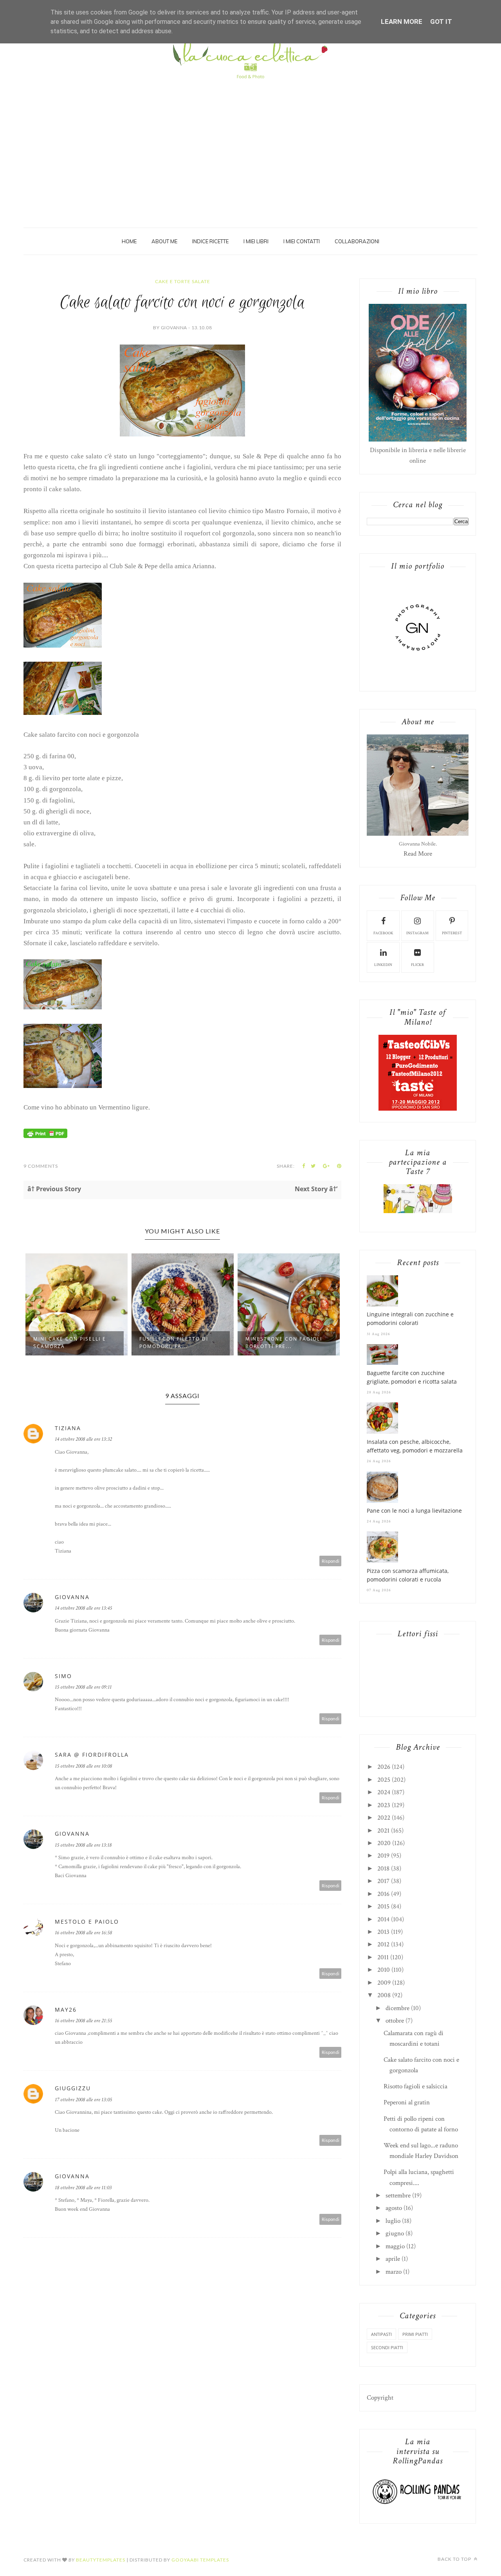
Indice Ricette (210, 241)
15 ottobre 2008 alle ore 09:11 (83, 1687)
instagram (417, 933)
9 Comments (41, 1166)
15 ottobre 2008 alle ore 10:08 (83, 1766)
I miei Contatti (302, 241)
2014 (383, 1919)
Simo (63, 1676)
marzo (394, 2272)
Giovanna (72, 1597)
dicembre (397, 2008)
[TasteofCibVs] (418, 1109)
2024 (384, 1792)
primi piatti (415, 2334)
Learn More (402, 22)
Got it (441, 22)
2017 (383, 1881)
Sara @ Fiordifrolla (92, 1755)
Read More (418, 854)
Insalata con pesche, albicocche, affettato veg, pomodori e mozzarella (415, 1446)
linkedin (383, 965)
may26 (66, 2010)
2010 (384, 1970)
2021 (383, 1831)
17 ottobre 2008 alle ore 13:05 (83, 2100)
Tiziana (68, 1428)
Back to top (455, 2559)
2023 (384, 1805)
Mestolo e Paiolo (87, 1922)
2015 (383, 1906)
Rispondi (331, 1561)
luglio (393, 2221)
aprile (393, 2259)
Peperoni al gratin (407, 2102)
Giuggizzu (73, 2088)
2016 (383, 1894)
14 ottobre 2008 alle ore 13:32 (83, 1439)
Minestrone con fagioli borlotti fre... (284, 1343)
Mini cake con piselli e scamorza (70, 1343)
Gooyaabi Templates (200, 2560)
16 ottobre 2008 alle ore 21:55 (83, 2021)
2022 (384, 1818)
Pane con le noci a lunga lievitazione (414, 1511)
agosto (394, 2208)
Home (129, 241)
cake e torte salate (183, 281)
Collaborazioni (357, 241)
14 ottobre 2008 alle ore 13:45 (83, 1608)
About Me (164, 241)
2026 (384, 1767)
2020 (384, 1843)
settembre (398, 2195)
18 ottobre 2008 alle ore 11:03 (83, 2188)
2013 (383, 1932)
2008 (384, 1995)
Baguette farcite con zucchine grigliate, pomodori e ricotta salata (412, 1377)
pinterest (452, 933)
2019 (383, 1856)
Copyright (380, 2398)
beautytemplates (101, 2560)
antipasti (381, 2334)
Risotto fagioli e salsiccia (415, 2086)
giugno (395, 2233)
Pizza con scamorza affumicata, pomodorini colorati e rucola (408, 1575)
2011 (383, 1957)
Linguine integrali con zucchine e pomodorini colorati (410, 1319)
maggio (395, 2246)
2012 (383, 1944)
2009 (384, 1983)
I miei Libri (256, 241)
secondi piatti (387, 2347)
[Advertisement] (250, 142)
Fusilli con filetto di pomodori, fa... (174, 1343)
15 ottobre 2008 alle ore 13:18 (83, 1845)
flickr (417, 965)
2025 (384, 1780)
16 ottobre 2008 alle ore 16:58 (83, 1933)
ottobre (395, 2021)
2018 (383, 1869)
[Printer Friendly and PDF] (45, 1136)
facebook (383, 933)
